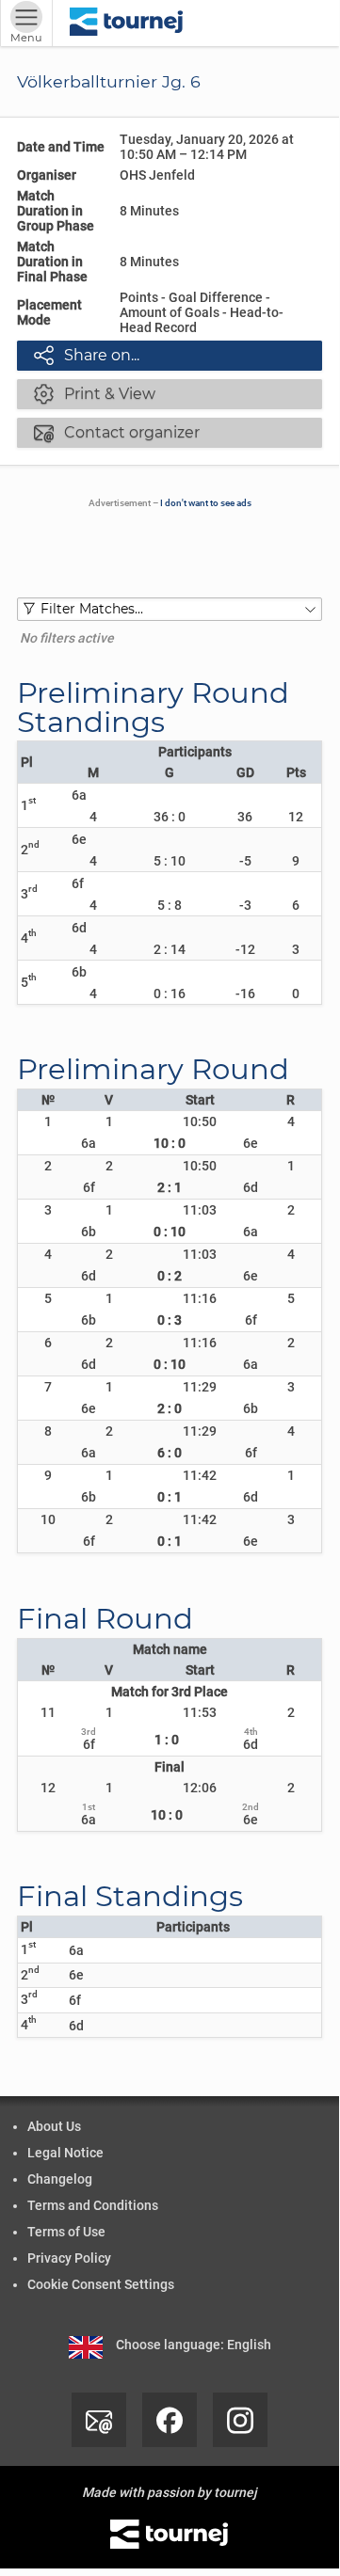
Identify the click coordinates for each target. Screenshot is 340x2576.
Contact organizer (117, 432)
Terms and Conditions (93, 2205)
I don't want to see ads (206, 503)
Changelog (60, 2179)
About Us (54, 2126)
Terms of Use (66, 2232)
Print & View (95, 393)
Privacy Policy (69, 2258)
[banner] (127, 23)
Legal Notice (65, 2153)
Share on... (87, 355)
